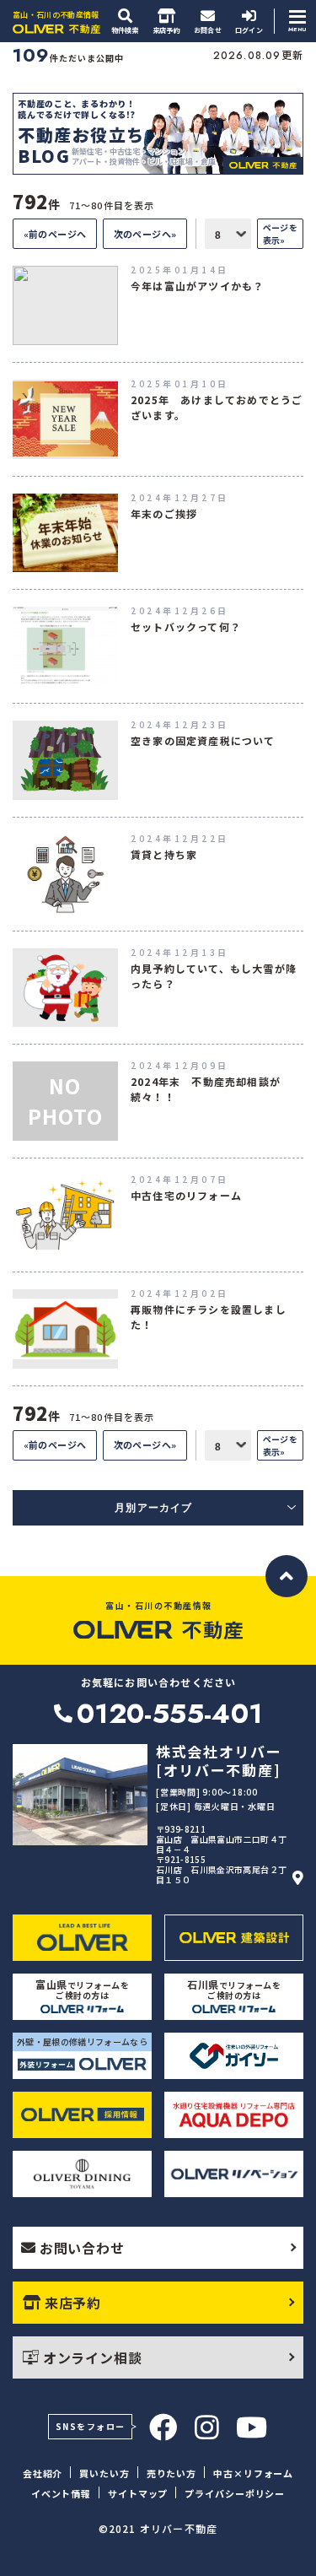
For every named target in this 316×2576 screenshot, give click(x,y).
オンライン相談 (93, 2357)
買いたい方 (104, 2473)
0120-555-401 (169, 1714)
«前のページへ (55, 234)
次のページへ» (145, 234)
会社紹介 (43, 2473)
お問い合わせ (82, 2248)
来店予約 (73, 2303)
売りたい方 (171, 2473)
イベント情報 (61, 2493)
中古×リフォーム (253, 2473)
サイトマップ (138, 2493)
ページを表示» (280, 234)
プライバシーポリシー (235, 2493)
